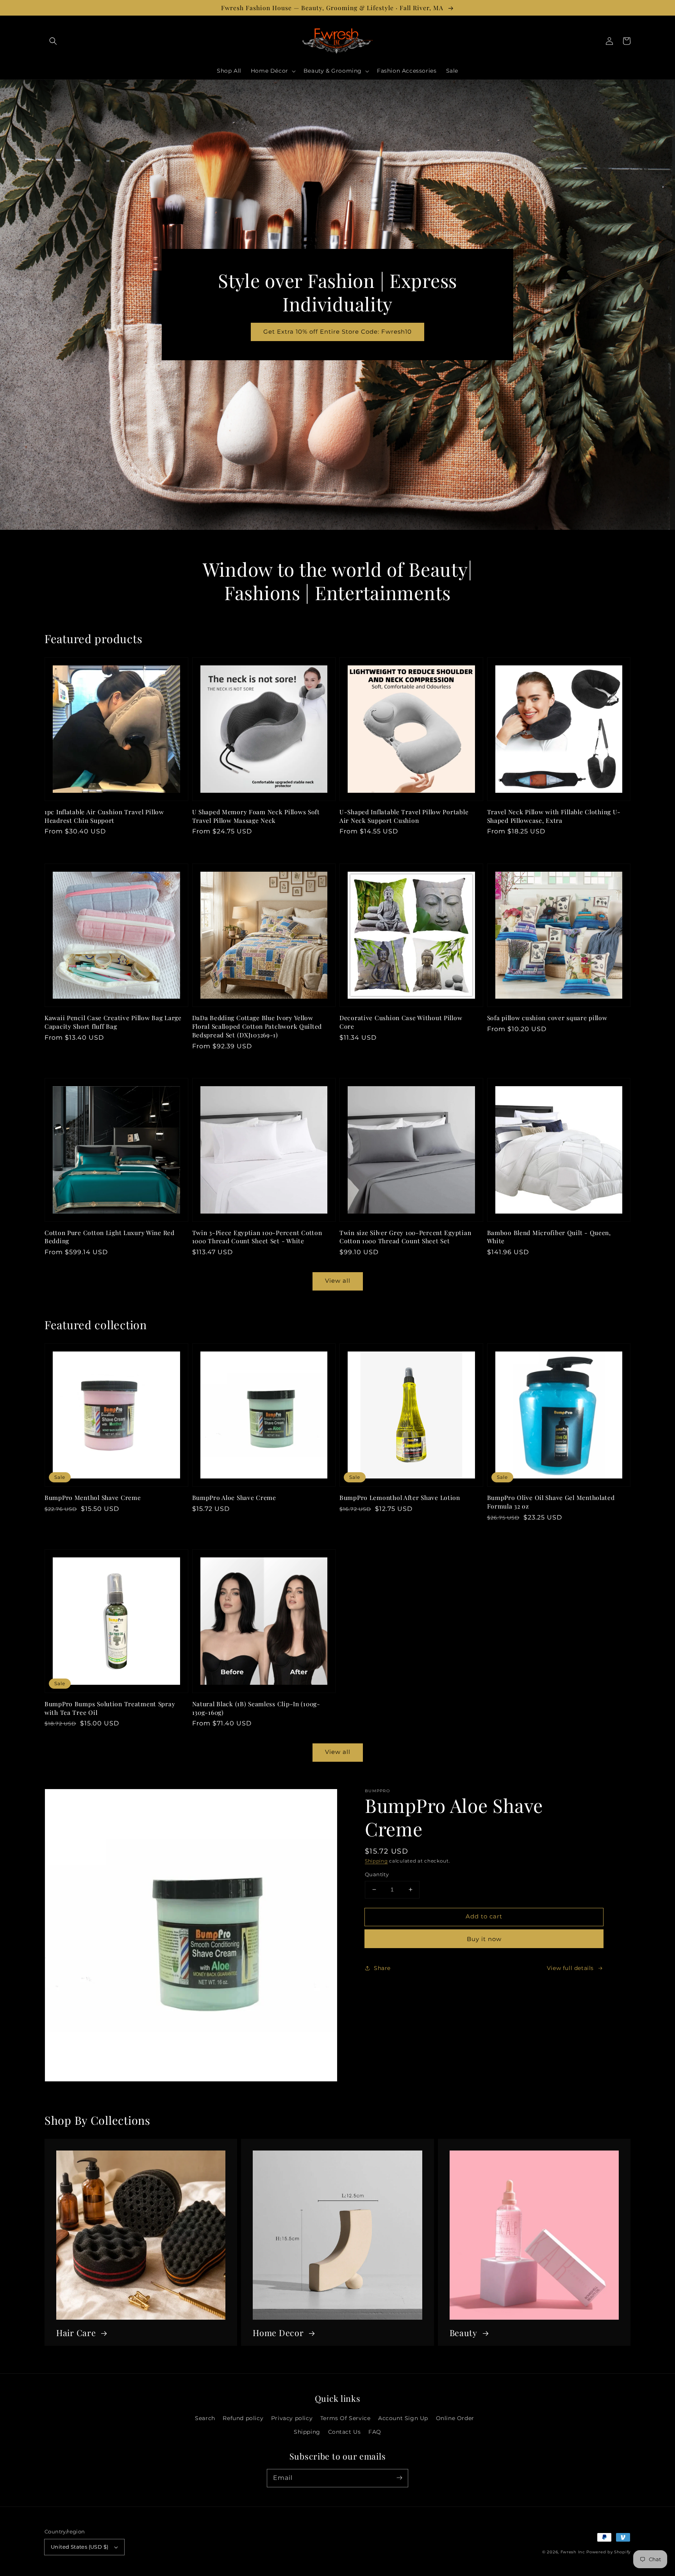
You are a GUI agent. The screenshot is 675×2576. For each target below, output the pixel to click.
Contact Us (345, 2432)
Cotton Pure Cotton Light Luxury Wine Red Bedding (110, 1237)
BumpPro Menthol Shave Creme (93, 1497)
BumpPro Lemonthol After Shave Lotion (400, 1497)
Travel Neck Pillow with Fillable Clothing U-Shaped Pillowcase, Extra (554, 816)
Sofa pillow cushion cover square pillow (547, 1018)
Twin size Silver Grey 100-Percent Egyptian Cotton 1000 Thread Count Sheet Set (405, 1237)
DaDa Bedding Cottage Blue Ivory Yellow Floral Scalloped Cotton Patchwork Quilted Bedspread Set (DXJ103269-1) (257, 1026)
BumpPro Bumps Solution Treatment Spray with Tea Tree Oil (110, 1708)
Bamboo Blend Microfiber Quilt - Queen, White (549, 1237)
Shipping (376, 1861)
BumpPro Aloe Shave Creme (234, 1497)
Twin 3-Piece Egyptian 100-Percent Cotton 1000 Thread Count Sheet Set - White (257, 1237)
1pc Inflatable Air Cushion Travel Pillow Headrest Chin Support (104, 816)
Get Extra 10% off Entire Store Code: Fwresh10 (337, 332)
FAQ (375, 2432)
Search (205, 2418)
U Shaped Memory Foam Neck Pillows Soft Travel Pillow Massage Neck (256, 816)
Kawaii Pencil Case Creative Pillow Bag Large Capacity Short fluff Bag (113, 1022)
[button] (53, 41)
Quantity (377, 1874)
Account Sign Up (403, 2418)
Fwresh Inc (573, 2552)
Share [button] (382, 1968)
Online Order (455, 2418)
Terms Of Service (346, 2418)
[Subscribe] (399, 2478)
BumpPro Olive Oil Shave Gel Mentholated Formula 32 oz (551, 1502)
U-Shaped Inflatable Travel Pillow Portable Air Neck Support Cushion (404, 816)
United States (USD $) (79, 2547)
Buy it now (484, 1939)
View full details (570, 1968)
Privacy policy (292, 2418)
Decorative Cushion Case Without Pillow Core (401, 1022)
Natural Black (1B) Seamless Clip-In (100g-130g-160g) (256, 1708)
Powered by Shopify (608, 2552)
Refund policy (243, 2418)
